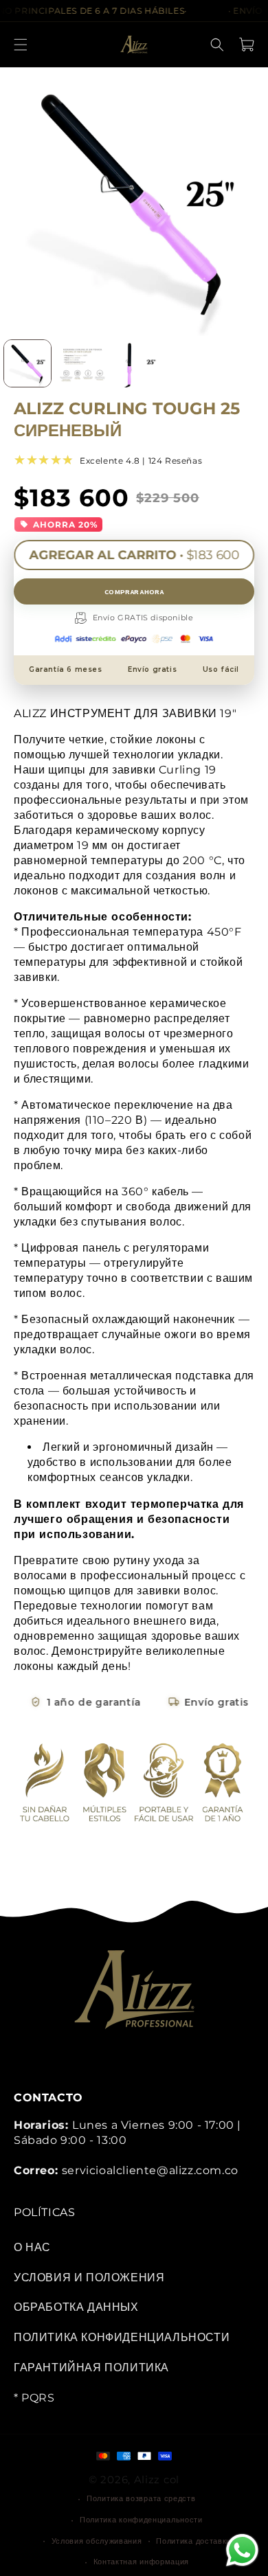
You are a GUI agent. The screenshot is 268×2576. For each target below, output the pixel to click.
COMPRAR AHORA (134, 591)
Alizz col (157, 2479)
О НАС (32, 2247)
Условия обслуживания (97, 2541)
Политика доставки (193, 2541)
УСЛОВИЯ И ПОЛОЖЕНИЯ (89, 2278)
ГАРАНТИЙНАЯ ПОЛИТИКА (91, 2368)
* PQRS (34, 2398)
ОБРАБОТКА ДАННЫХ (76, 2307)
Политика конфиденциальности (141, 2520)
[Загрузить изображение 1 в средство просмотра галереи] (27, 363)
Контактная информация (142, 2562)
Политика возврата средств (141, 2498)
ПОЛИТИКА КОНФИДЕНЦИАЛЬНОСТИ (122, 2337)
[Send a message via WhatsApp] (242, 2550)
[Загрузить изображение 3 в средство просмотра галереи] (137, 363)
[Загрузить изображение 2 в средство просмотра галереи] (82, 363)
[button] (21, 45)
